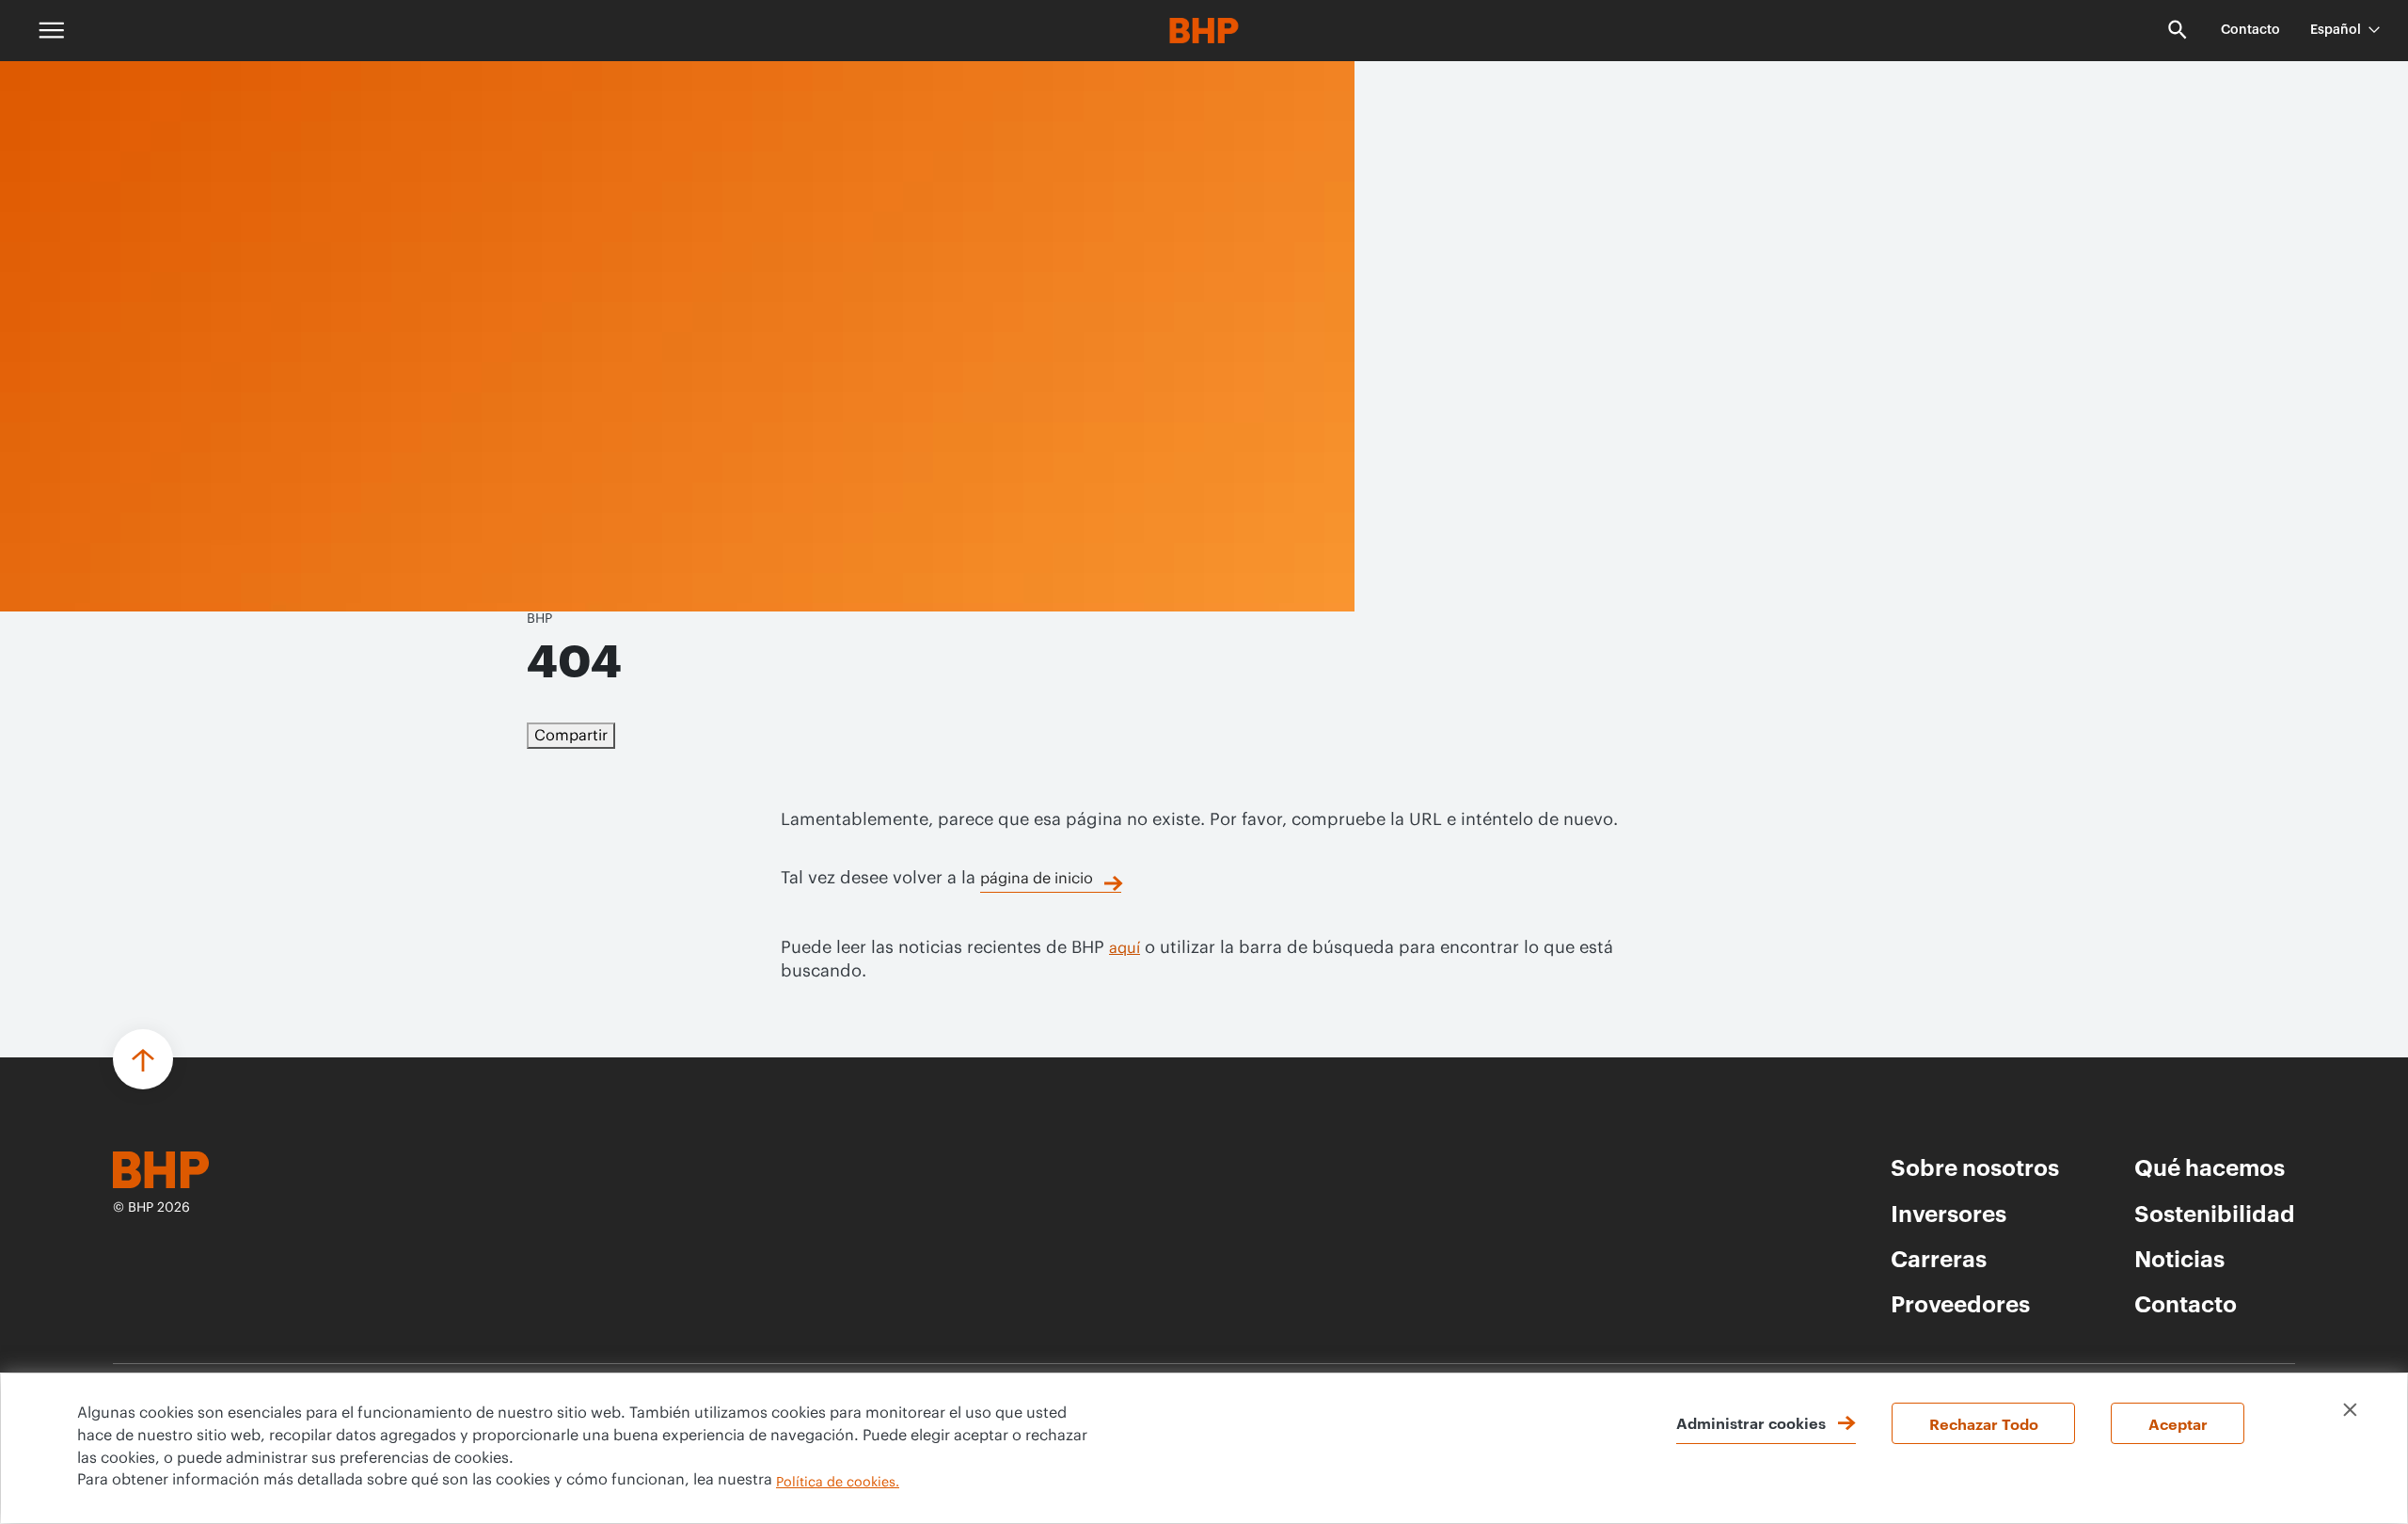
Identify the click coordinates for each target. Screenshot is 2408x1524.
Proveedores (1960, 1303)
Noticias (2179, 1258)
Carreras (1939, 1258)
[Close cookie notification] (2350, 1410)
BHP (539, 619)
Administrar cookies (1751, 1422)
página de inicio (1037, 879)
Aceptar (2178, 1423)
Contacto (2250, 30)
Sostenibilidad (2215, 1213)
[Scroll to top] (143, 1059)
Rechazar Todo (1984, 1423)
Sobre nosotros (1975, 1167)
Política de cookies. (838, 1483)
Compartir (571, 736)
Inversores (1949, 1213)
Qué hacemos (2210, 1167)
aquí (1125, 948)
